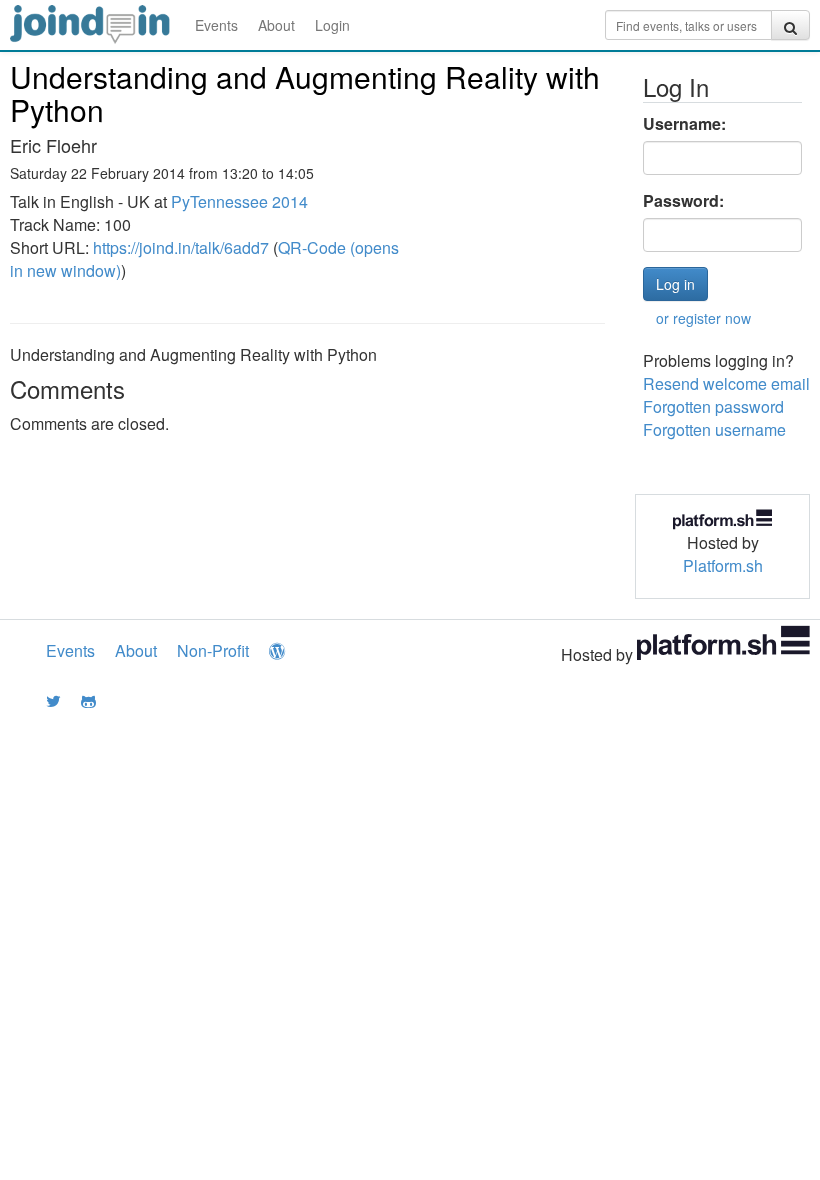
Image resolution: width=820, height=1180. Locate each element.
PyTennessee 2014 (239, 201)
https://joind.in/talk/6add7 (181, 247)
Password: (683, 201)
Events (216, 25)
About (276, 25)
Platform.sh (723, 565)
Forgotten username (714, 429)
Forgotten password (713, 406)
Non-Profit (213, 650)
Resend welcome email (726, 383)
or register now (703, 318)
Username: (684, 124)
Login (332, 25)
